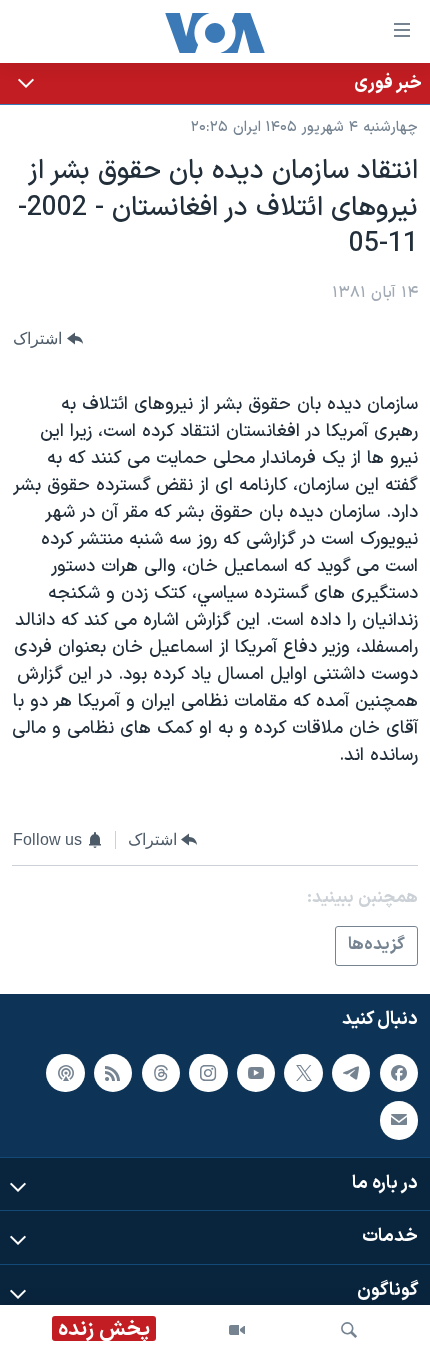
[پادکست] (65, 1073)
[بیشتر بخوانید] (215, 83)
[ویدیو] (237, 1330)
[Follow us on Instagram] (208, 1073)
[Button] (48, 338)
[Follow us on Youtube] (256, 1073)
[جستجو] (349, 1330)
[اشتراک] (399, 1120)
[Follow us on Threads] (161, 1073)
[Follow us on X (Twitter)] (303, 1073)
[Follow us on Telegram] (351, 1073)
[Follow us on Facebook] (399, 1073)
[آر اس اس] (113, 1073)
